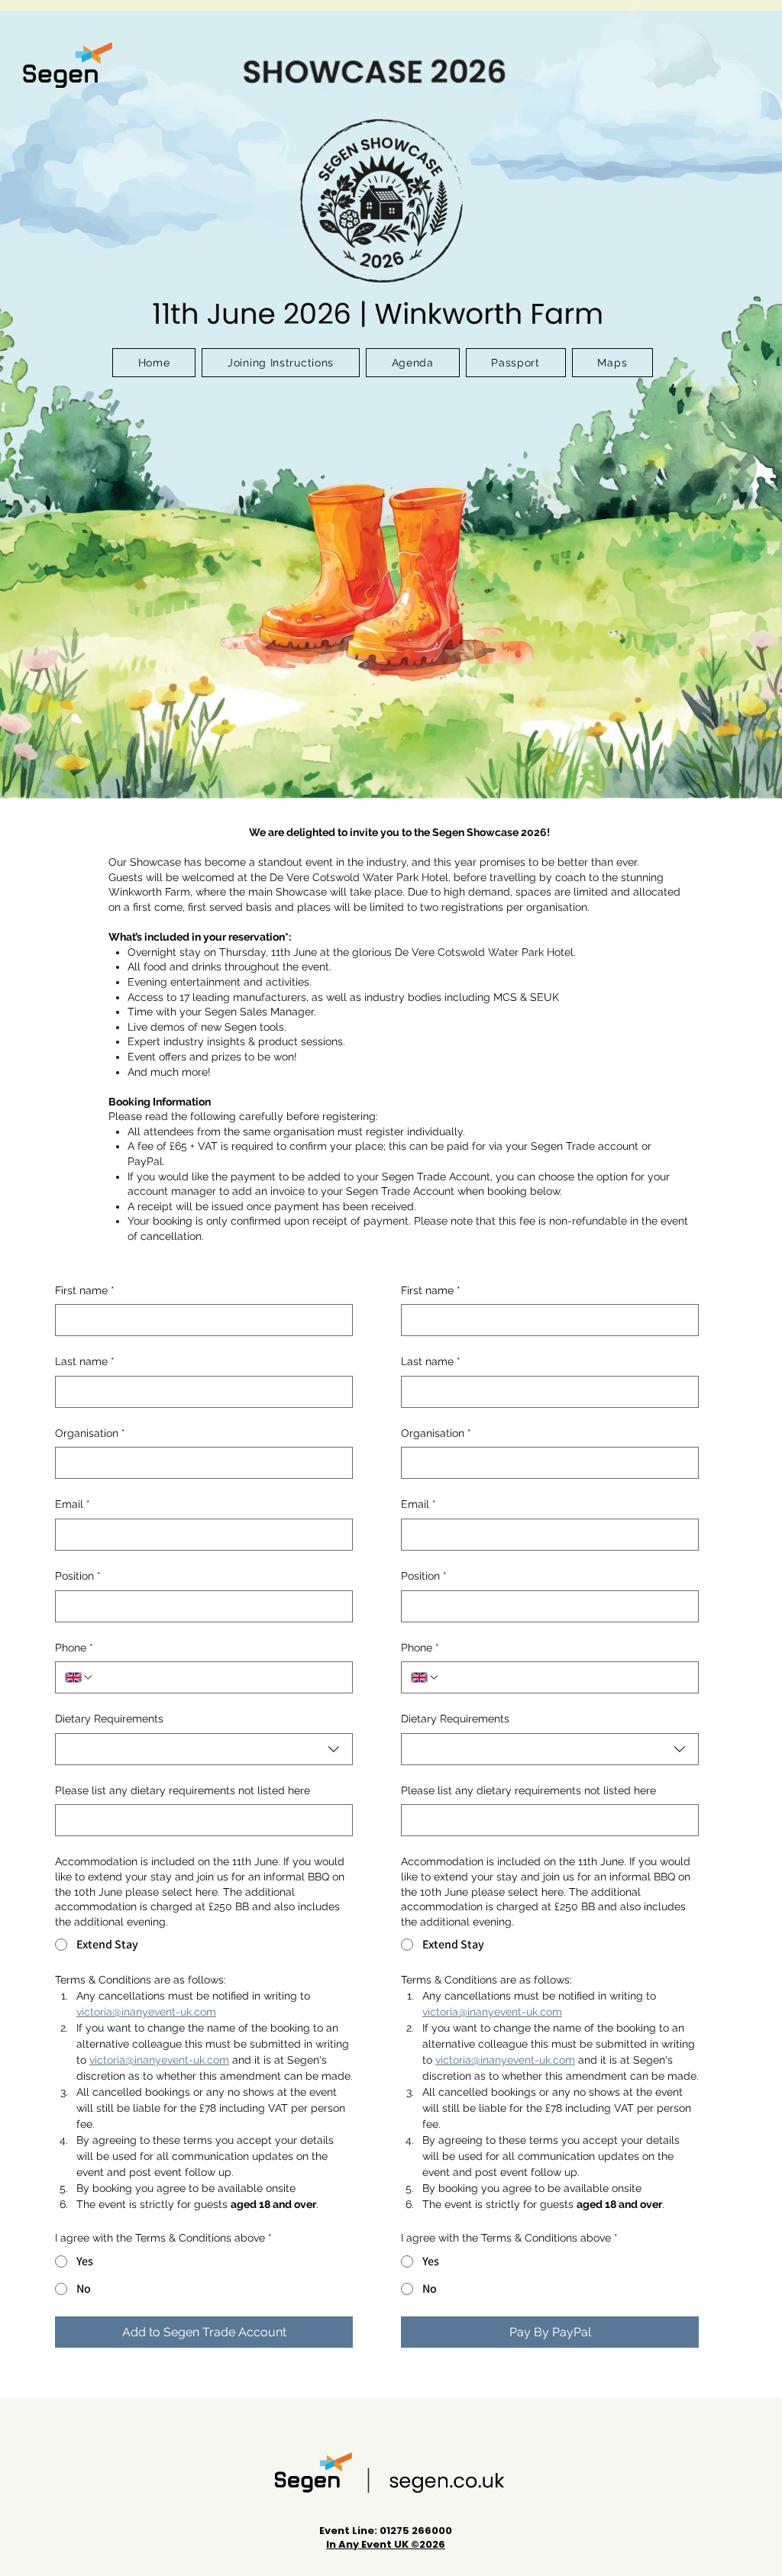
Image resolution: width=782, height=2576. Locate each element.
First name (85, 1290)
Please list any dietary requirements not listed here (183, 1790)
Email (73, 1504)
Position (78, 1576)
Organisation (90, 1433)
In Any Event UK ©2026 (386, 2544)
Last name (85, 1361)
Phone (74, 1648)
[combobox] (204, 1749)
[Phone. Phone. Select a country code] (79, 1677)
